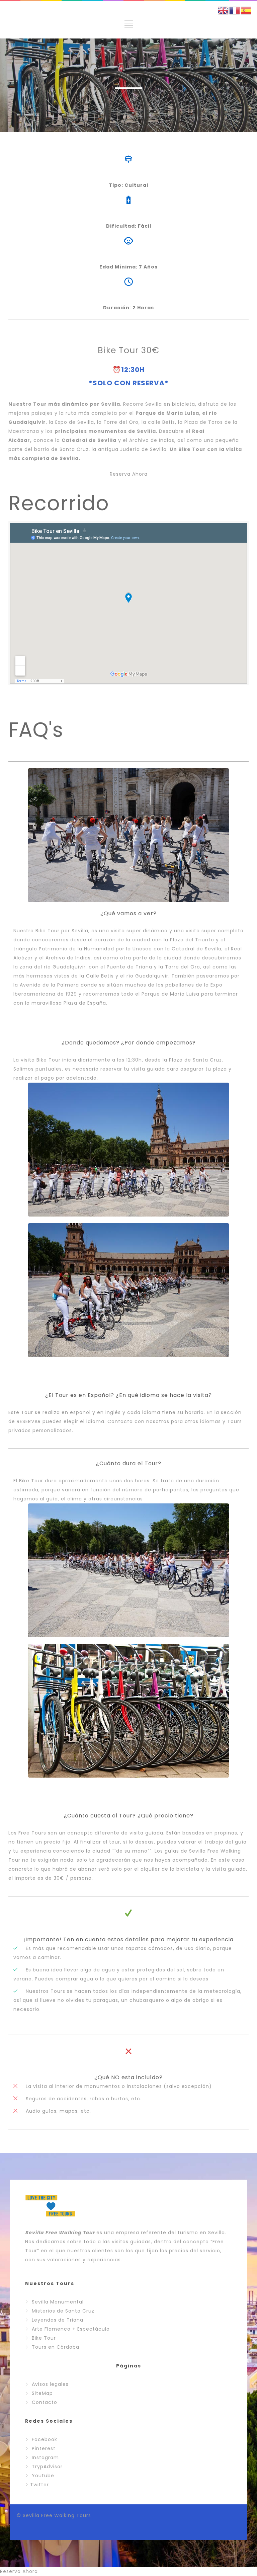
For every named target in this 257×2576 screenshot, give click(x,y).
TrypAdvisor (47, 2467)
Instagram (45, 2457)
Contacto (45, 2402)
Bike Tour (44, 2338)
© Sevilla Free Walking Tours (54, 2515)
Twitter (39, 2485)
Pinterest (44, 2448)
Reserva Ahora (129, 474)
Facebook (45, 2439)
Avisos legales (50, 2384)
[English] (224, 10)
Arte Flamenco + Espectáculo (71, 2329)
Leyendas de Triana (58, 2320)
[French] (235, 10)
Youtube (43, 2476)
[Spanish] (246, 10)
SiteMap (42, 2393)
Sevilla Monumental (58, 2302)
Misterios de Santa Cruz (63, 2311)
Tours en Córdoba (56, 2347)
